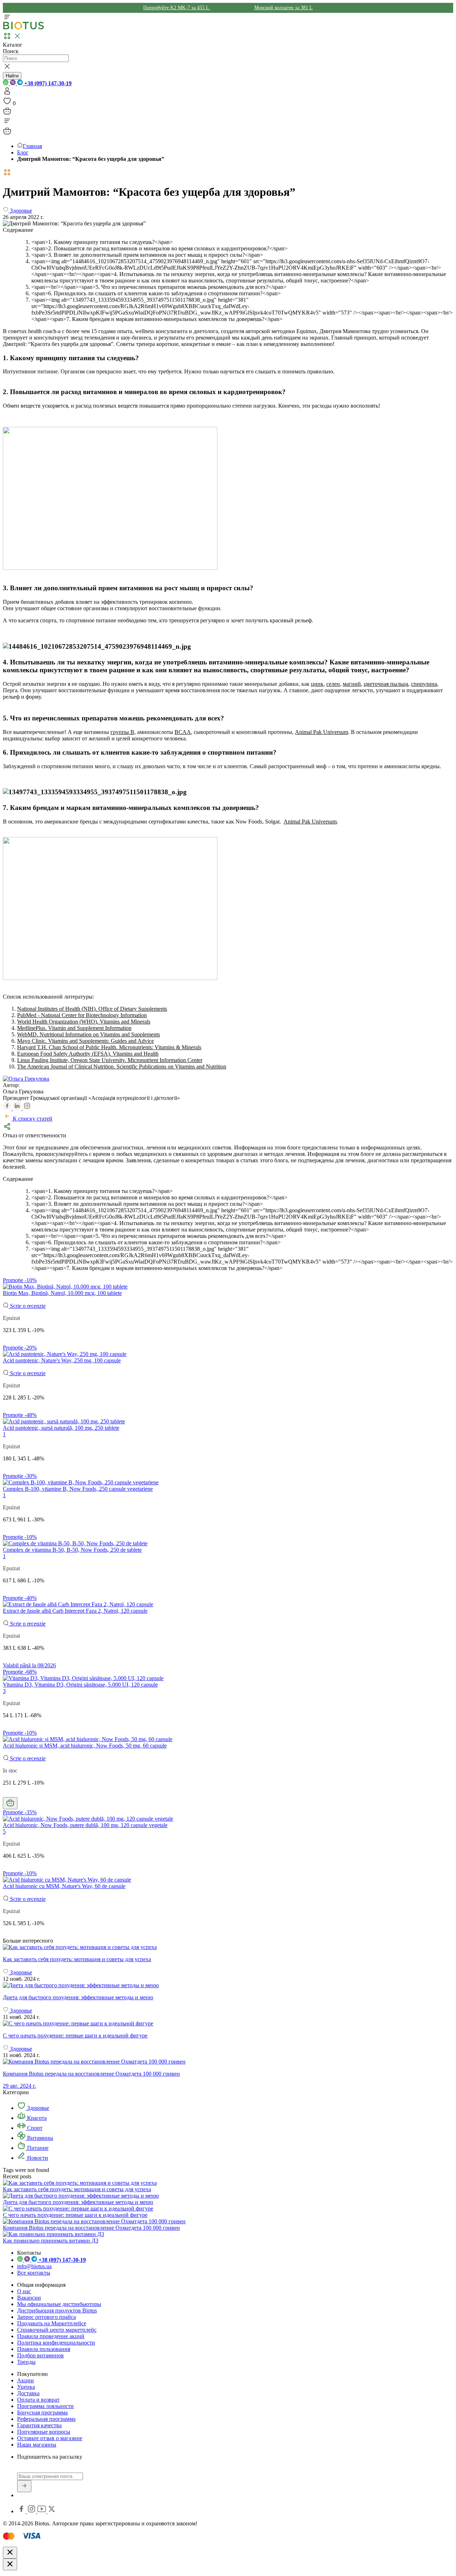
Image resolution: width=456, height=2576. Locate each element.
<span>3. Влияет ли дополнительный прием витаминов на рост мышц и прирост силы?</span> (147, 255)
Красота (36, 2118)
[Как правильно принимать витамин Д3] (53, 2234)
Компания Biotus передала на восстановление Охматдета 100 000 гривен (91, 2228)
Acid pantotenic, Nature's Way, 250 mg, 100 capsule (62, 1360)
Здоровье (37, 2108)
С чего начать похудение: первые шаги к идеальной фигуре (75, 2215)
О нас (24, 2291)
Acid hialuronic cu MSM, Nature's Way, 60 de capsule (64, 1886)
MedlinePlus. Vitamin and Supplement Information (74, 1028)
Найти (12, 76)
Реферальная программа (46, 2419)
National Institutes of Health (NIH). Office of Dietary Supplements (92, 1009)
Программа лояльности (45, 2406)
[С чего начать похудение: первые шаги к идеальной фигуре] (228, 2024)
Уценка (26, 2387)
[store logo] (24, 28)
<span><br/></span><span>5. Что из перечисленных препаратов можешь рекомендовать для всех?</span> (159, 287)
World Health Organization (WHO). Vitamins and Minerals (84, 1022)
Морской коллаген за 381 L (284, 8)
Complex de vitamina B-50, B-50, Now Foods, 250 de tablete (72, 1550)
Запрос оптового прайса (46, 2317)
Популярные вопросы (44, 2432)
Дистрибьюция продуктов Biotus (57, 2310)
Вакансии (29, 2298)
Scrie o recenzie (27, 1306)
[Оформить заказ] (7, 113)
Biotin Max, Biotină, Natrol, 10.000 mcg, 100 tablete (62, 1293)
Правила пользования (44, 2349)
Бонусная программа (42, 2412)
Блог (23, 152)
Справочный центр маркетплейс (57, 2330)
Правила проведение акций (51, 2336)
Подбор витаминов (40, 2355)
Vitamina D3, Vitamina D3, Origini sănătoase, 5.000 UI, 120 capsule (80, 1685)
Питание (37, 2148)
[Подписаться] (24, 2486)
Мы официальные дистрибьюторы (59, 2304)
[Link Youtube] (42, 2511)
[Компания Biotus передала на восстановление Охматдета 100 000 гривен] (94, 2221)
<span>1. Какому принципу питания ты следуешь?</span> (102, 242)
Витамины (39, 2138)
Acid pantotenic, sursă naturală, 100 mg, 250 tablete (61, 1428)
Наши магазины (37, 2445)
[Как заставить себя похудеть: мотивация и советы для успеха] (228, 1947)
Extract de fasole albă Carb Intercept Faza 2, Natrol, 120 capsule (75, 1611)
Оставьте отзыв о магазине (50, 2438)
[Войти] (7, 93)
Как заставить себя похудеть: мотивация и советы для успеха (77, 2189)
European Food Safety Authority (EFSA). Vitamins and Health (88, 1054)
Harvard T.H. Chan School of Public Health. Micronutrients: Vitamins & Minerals (109, 1047)
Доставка (28, 2393)
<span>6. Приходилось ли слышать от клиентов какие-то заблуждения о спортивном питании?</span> (156, 293)
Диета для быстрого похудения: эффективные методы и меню (78, 2202)
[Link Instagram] (32, 2511)
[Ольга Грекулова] (26, 1079)
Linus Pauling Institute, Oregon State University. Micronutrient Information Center (110, 1060)
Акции (25, 2380)
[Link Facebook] (22, 2511)
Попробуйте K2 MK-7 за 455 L (177, 8)
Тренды (26, 2362)
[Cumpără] (10, 1803)
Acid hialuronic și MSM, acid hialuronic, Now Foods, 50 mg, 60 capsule (85, 1746)
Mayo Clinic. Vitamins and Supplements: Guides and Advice (85, 1041)
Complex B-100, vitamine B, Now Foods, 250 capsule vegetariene (78, 1489)
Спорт (34, 2128)
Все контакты (34, 2273)
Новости (37, 2158)
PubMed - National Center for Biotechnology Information (82, 1015)
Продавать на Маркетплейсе (52, 2323)
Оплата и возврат (38, 2400)
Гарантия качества (39, 2425)
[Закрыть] (10, 2553)
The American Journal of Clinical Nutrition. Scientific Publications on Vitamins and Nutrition (122, 1067)
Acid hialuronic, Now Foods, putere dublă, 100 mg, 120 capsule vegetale (85, 1825)
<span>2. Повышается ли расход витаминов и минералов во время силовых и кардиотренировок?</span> (159, 248)
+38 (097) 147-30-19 (47, 83)
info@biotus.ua (34, 2266)
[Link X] (52, 2511)
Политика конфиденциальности (56, 2343)
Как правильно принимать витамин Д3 (51, 2241)
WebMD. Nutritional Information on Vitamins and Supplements (89, 1034)
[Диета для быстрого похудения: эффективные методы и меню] (228, 1985)
